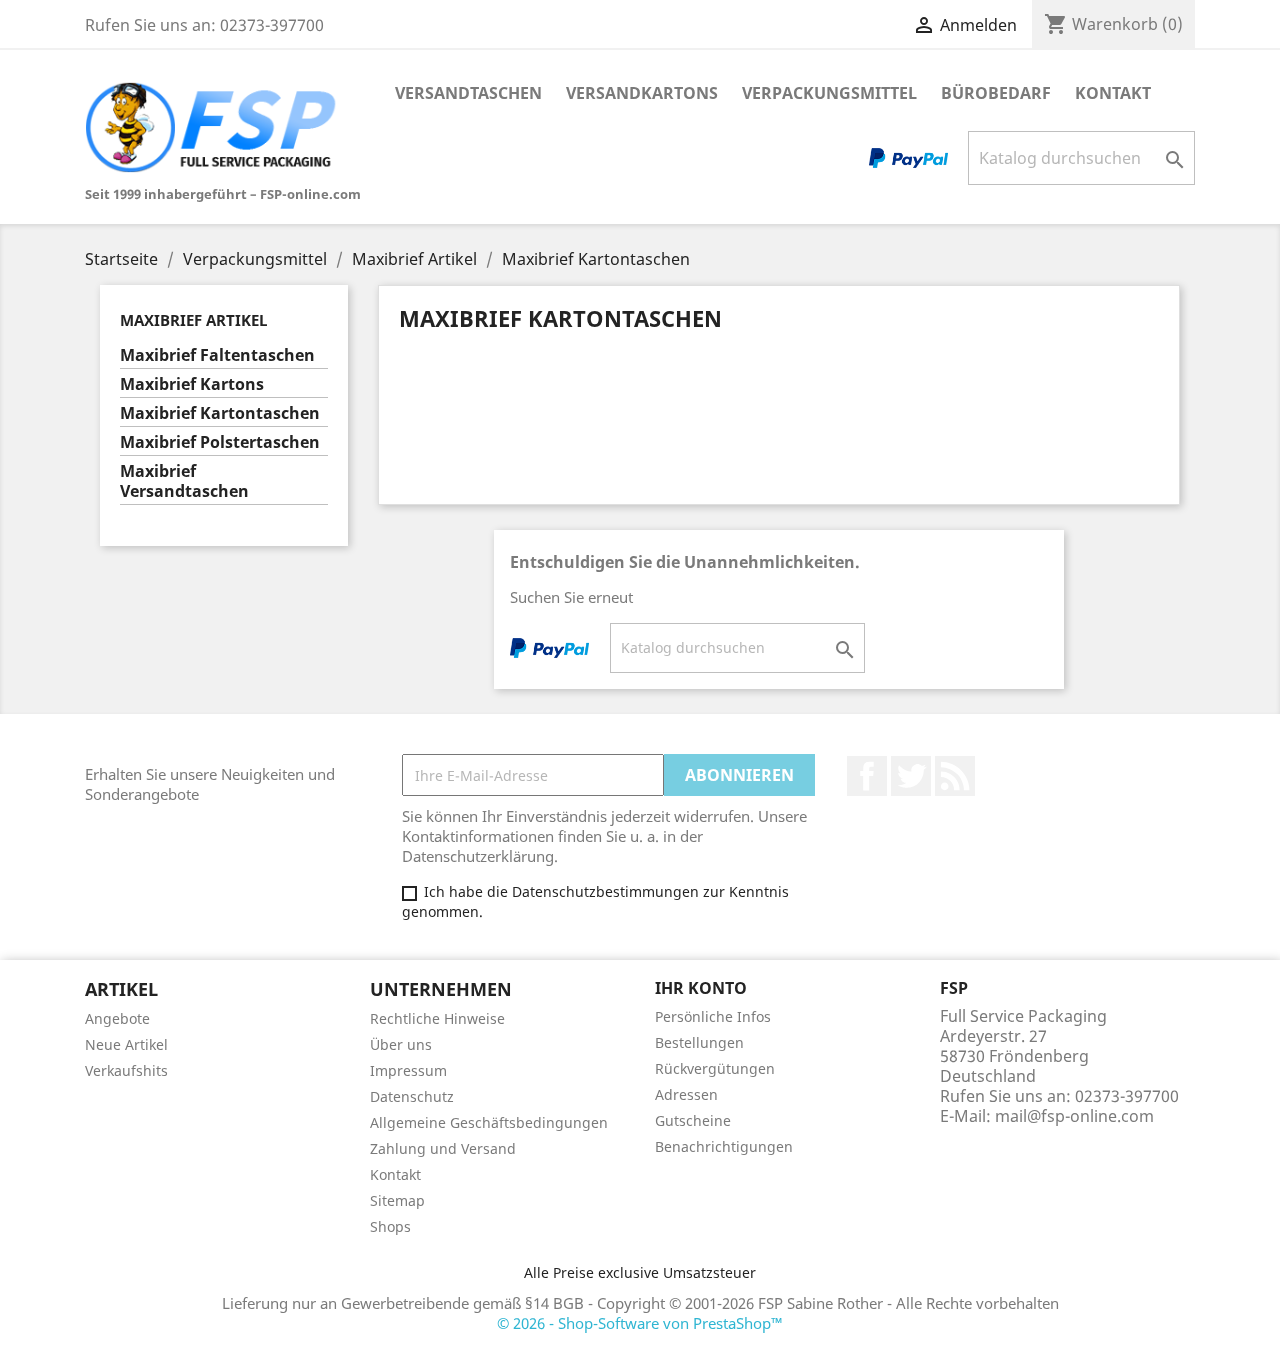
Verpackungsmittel (829, 93)
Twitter (911, 776)
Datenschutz (412, 1096)
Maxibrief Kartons (192, 384)
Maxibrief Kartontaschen (220, 413)
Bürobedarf (996, 93)
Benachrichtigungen (724, 1146)
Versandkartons (642, 93)
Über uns (401, 1044)
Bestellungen (699, 1042)
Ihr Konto (701, 988)
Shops (390, 1226)
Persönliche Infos (713, 1016)
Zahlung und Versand (443, 1148)
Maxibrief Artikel (193, 320)
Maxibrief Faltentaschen (217, 355)
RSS (955, 776)
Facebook (867, 776)
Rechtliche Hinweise (437, 1018)
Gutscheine (693, 1120)
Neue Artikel (126, 1044)
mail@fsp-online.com (1074, 1116)
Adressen (686, 1094)
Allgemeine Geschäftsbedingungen (489, 1122)
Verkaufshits (126, 1070)
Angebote (117, 1018)
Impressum (408, 1070)
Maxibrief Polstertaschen (220, 442)
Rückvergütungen (715, 1068)
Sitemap (397, 1200)
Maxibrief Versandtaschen (184, 481)
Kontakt (1113, 93)
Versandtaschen (468, 93)
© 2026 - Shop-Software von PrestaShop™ (640, 1323)
